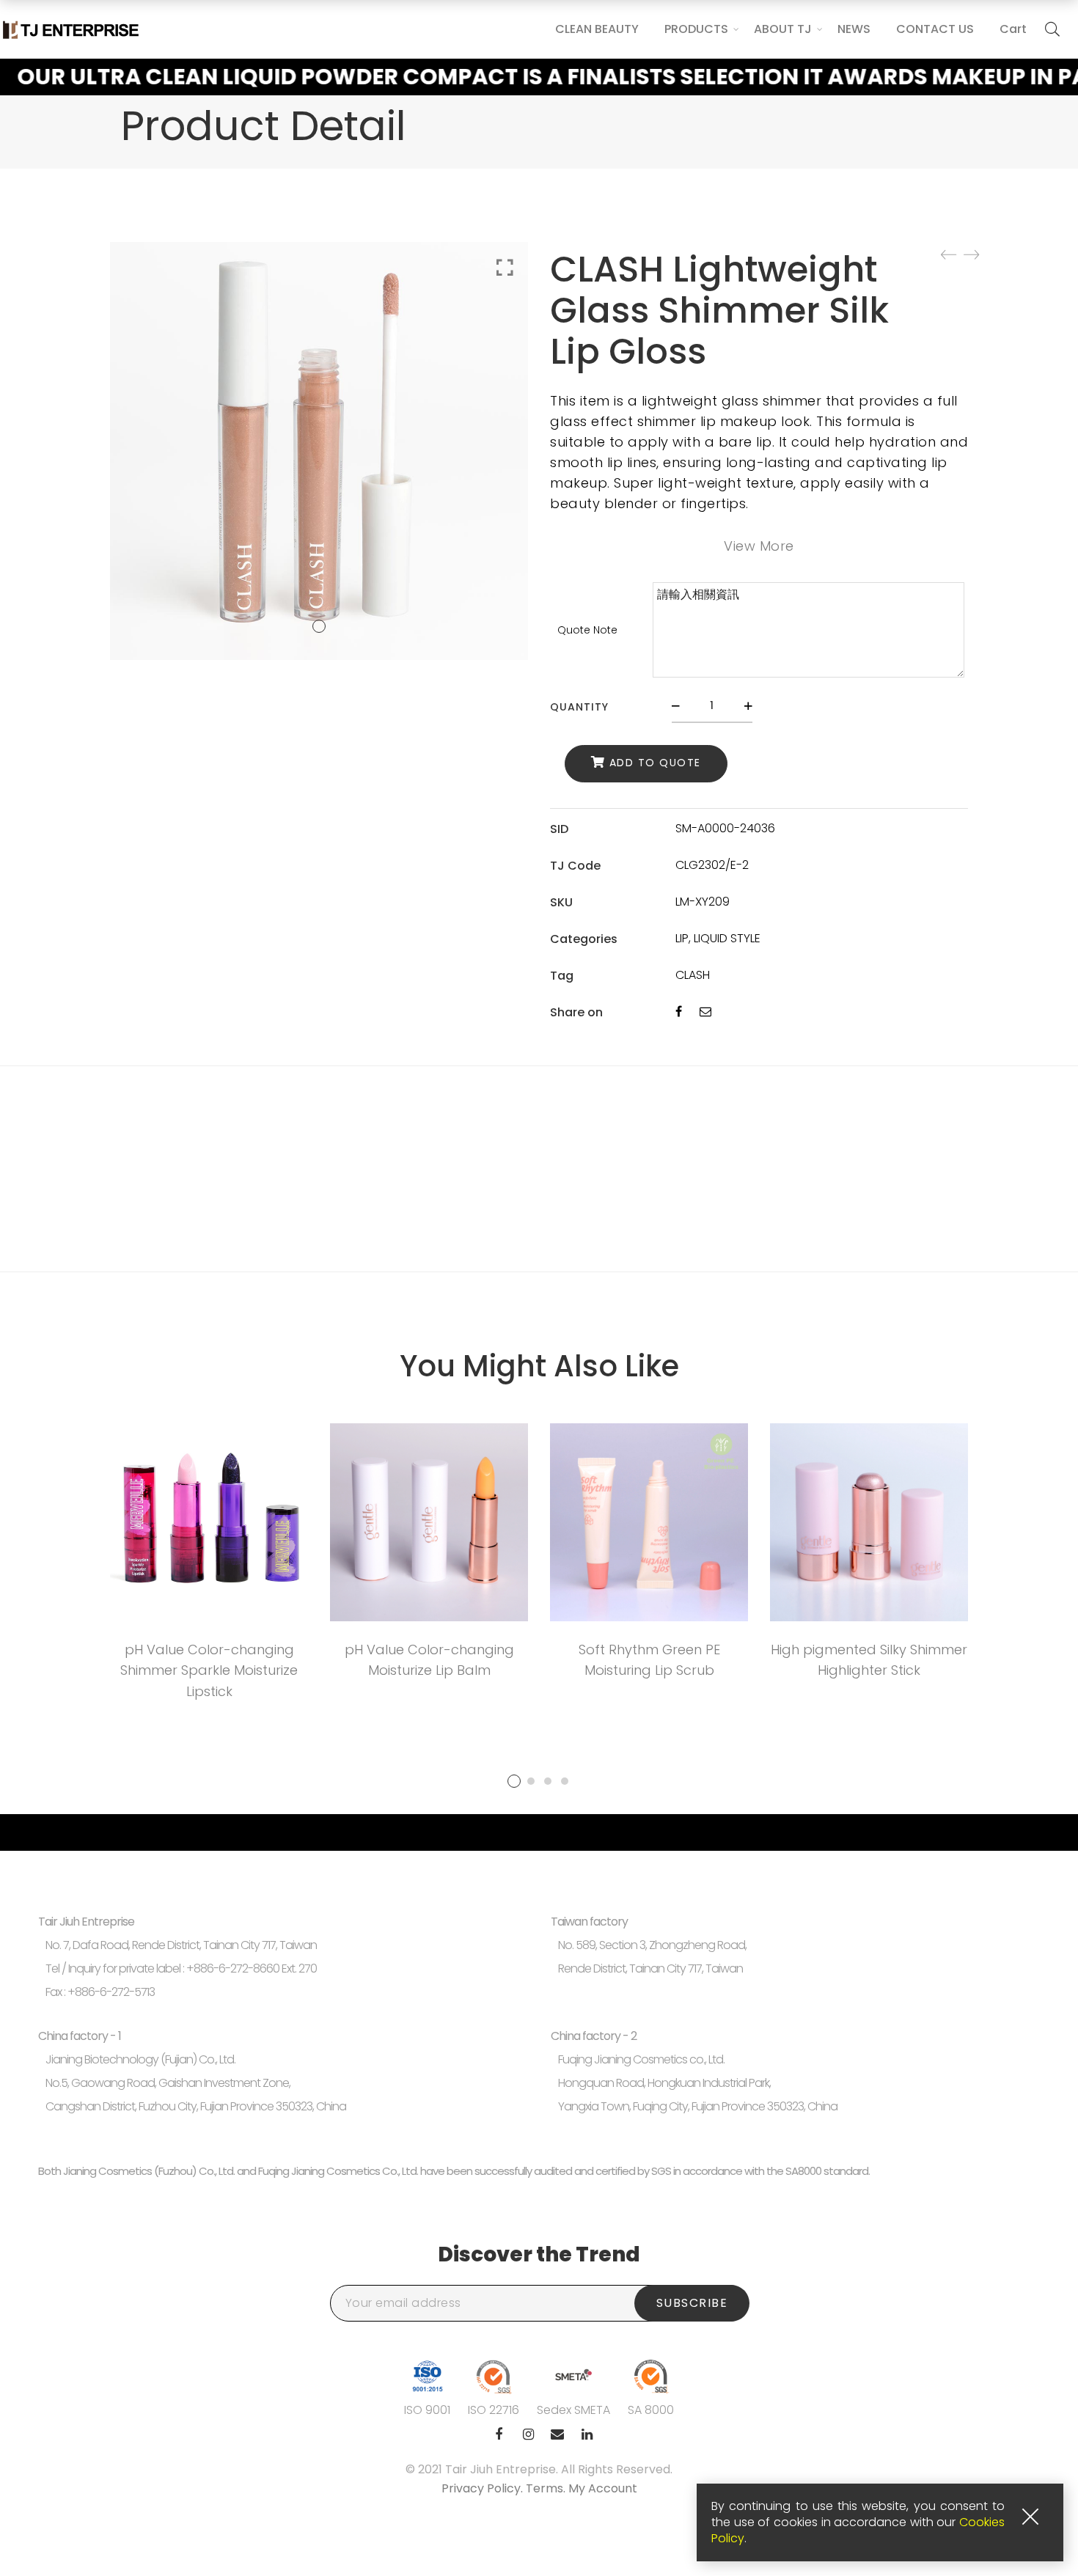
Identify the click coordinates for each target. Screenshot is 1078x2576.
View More (759, 546)
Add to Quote (655, 763)
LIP (682, 938)
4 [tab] (565, 1781)
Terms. (547, 2488)
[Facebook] (679, 1012)
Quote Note (587, 630)
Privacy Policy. (484, 2488)
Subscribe (692, 2303)
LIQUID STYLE (727, 938)
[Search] (1052, 29)
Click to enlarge (505, 268)
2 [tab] (531, 1781)
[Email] (705, 1012)
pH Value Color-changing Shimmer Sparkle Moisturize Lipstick (209, 1671)
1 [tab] (514, 1781)
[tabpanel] (209, 1567)
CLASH (693, 975)
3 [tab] (548, 1781)
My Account (603, 2488)
